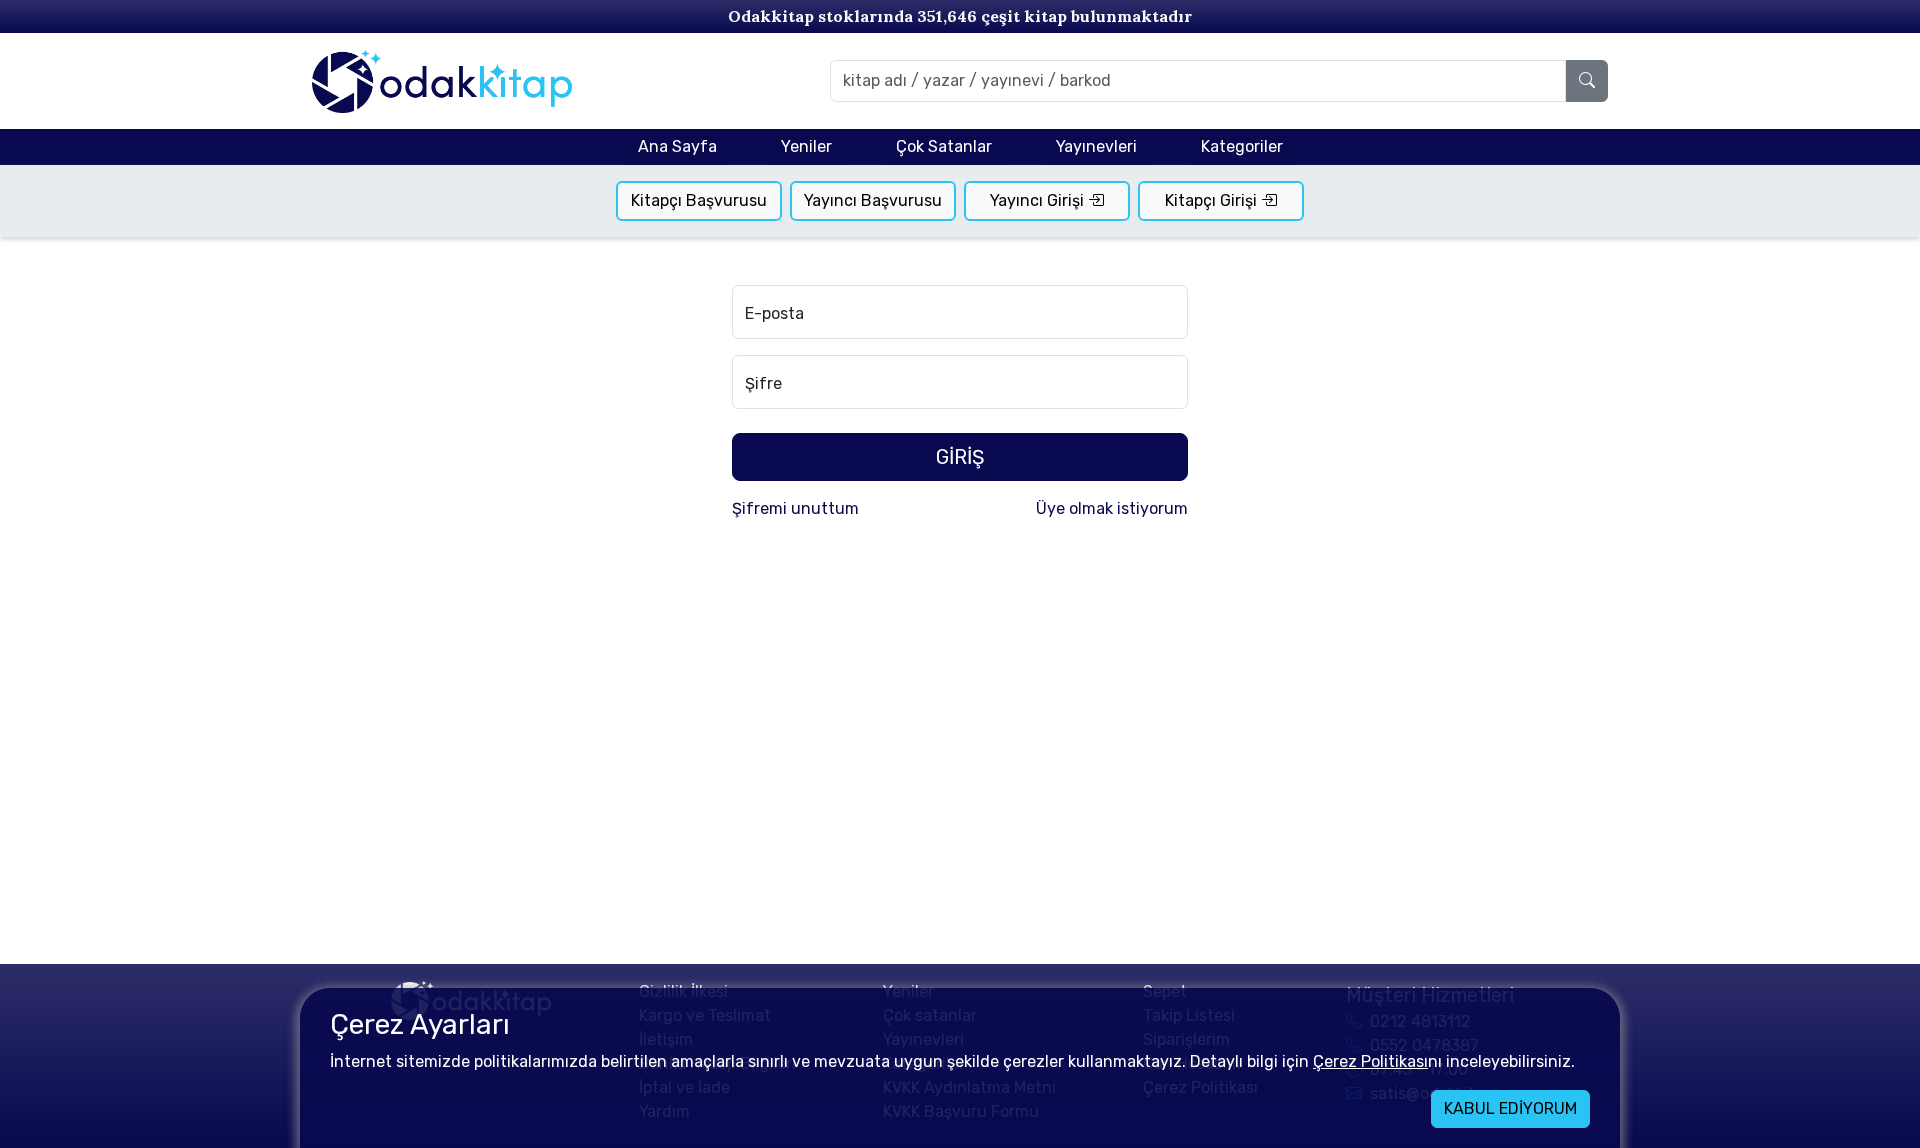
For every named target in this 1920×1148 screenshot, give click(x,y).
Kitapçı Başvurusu (699, 200)
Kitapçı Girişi (1213, 200)
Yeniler (806, 146)
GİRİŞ (960, 457)
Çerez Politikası (1370, 1061)
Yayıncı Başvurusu (873, 200)
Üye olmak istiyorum (1112, 508)
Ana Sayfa (677, 146)
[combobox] (1198, 81)
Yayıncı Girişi (1039, 200)
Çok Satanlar (944, 146)
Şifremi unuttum (795, 508)
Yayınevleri (1096, 146)
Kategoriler (1242, 146)
